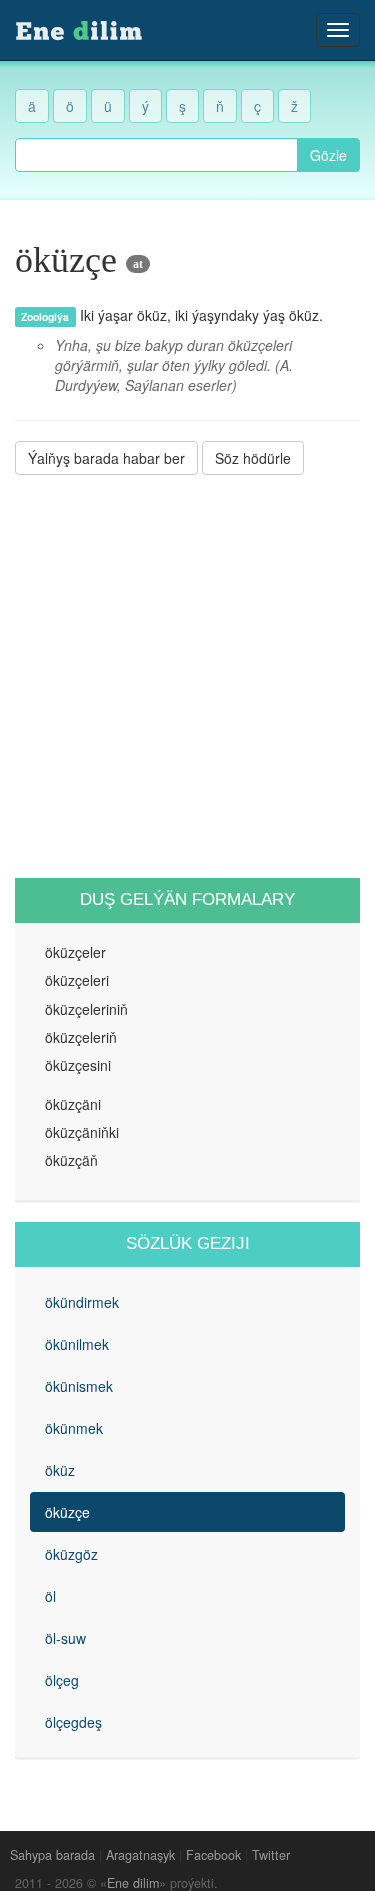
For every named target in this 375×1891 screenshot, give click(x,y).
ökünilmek (77, 1344)
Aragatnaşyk (140, 1855)
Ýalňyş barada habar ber (106, 458)
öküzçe (67, 1512)
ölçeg (62, 1680)
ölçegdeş (73, 1722)
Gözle (328, 155)
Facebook (213, 1855)
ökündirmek (82, 1302)
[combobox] (156, 155)
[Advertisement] (187, 676)
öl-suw (65, 1638)
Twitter (271, 1855)
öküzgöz (71, 1554)
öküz (60, 1470)
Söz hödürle (253, 458)
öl (50, 1596)
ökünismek (79, 1386)
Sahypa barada (52, 1855)
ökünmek (74, 1428)
